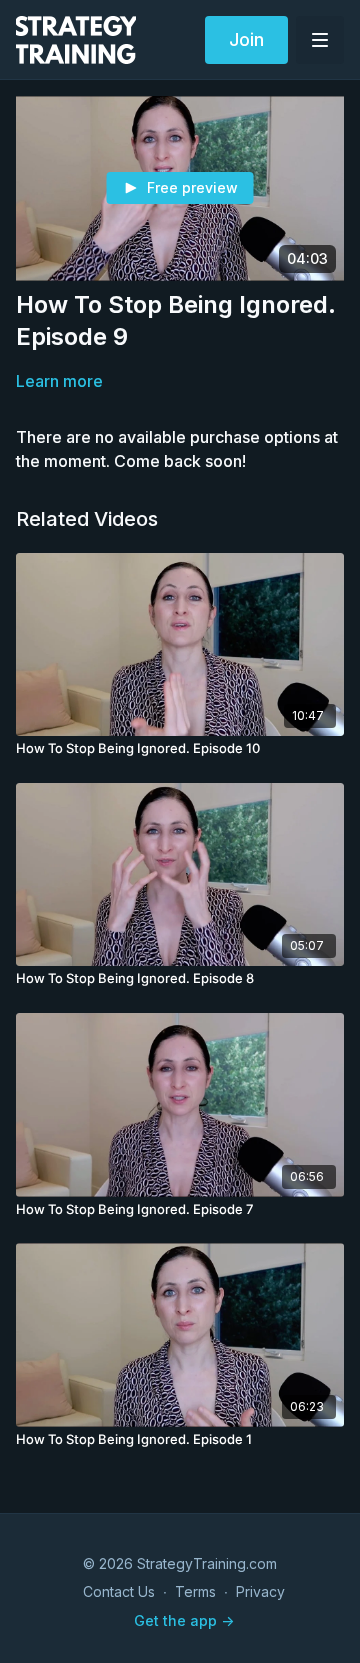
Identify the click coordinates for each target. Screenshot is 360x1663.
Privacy (260, 1591)
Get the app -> (184, 1620)
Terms (195, 1591)
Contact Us (119, 1591)
